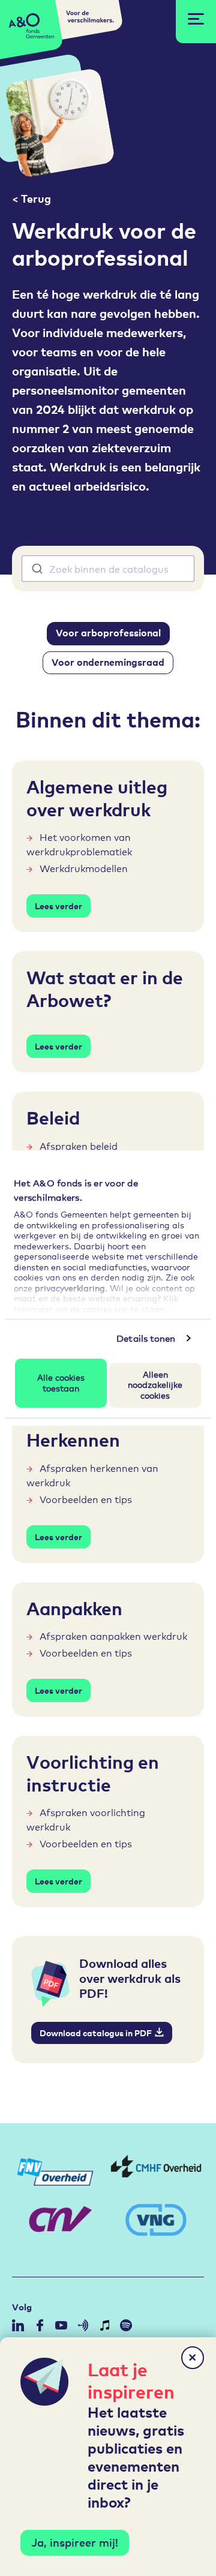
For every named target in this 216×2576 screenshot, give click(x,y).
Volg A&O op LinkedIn (18, 2325)
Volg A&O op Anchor (83, 2325)
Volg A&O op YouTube (61, 2325)
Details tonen (146, 1338)
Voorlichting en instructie (93, 1772)
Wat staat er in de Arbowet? (105, 988)
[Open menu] (196, 19)
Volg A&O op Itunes (104, 2325)
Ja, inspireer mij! (75, 2542)
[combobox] (108, 569)
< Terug (31, 198)
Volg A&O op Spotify (126, 2325)
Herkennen (73, 1439)
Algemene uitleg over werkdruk (97, 797)
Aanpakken (74, 1607)
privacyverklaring (70, 1287)
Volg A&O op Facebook (40, 2325)
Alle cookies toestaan (61, 1382)
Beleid (53, 1117)
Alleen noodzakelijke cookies (155, 1384)
